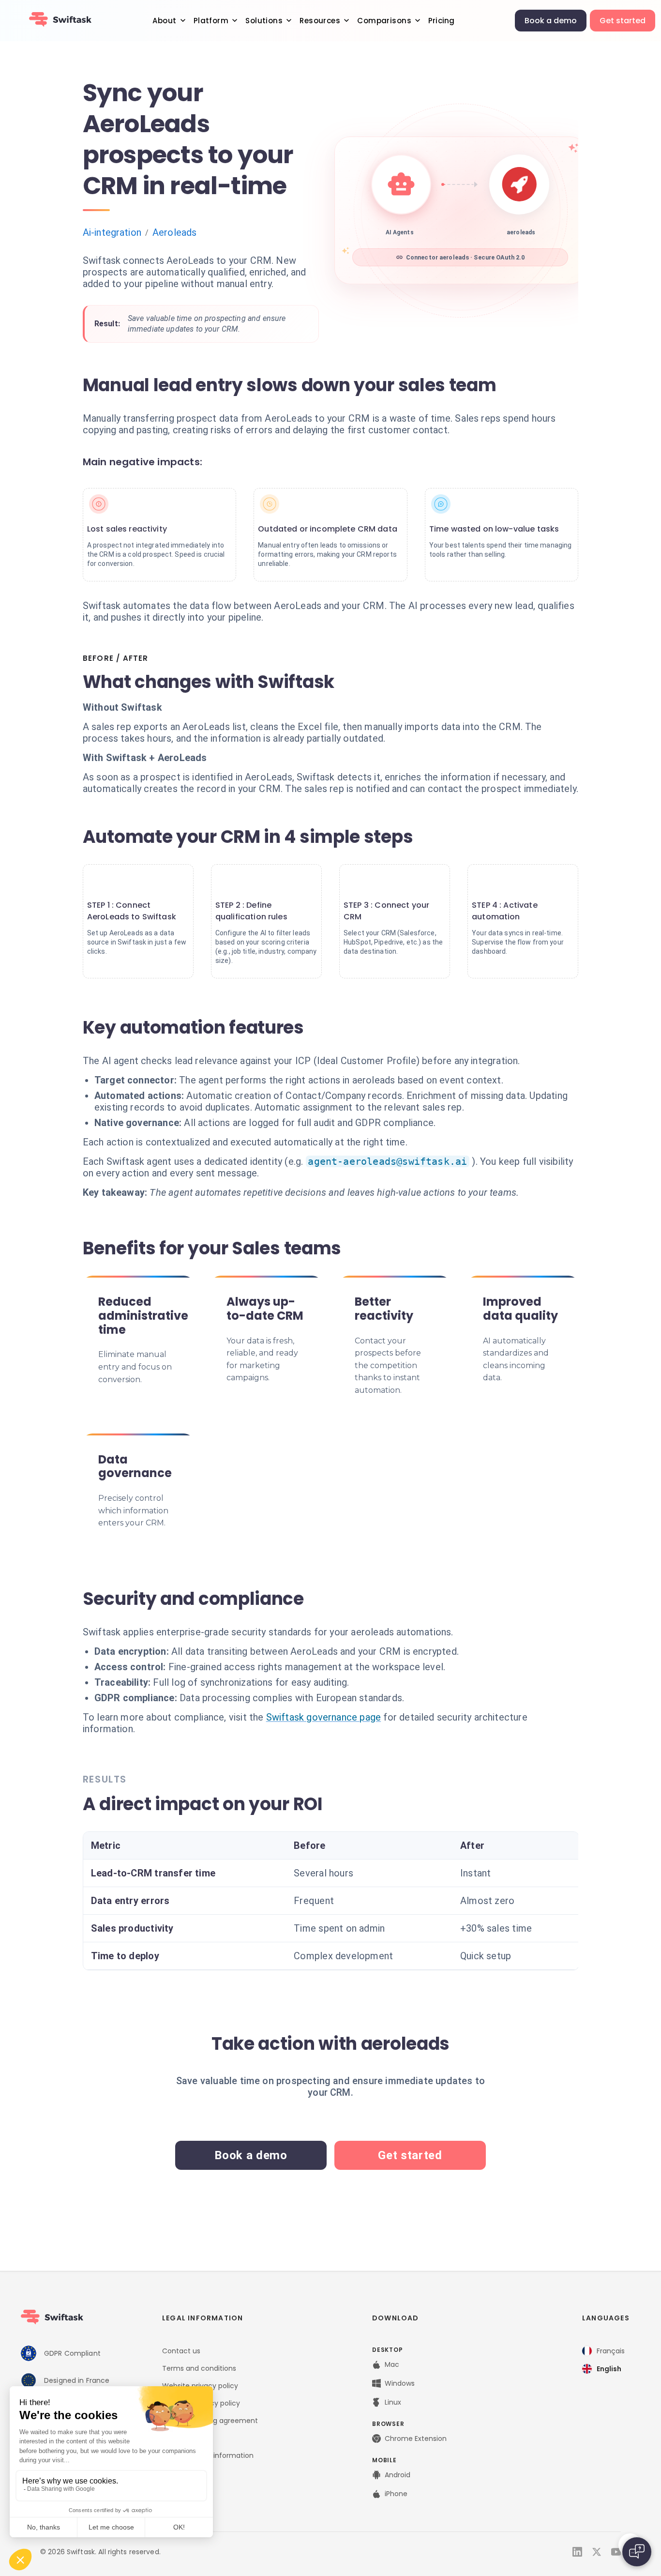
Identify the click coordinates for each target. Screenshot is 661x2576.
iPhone (396, 2494)
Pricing (441, 21)
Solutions (264, 21)
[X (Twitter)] (597, 2552)
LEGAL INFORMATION (203, 2318)
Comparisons (384, 21)
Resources (320, 21)
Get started (623, 21)
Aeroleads (174, 232)
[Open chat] (637, 2552)
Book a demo (551, 21)
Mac (392, 2364)
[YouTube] (616, 2552)
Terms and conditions (199, 2368)
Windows (400, 2383)
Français (611, 2351)
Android (398, 2475)
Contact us (181, 2351)
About (164, 21)
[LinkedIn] (577, 2552)
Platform (211, 21)
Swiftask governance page (324, 1717)
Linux (393, 2402)
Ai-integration (112, 232)
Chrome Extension (416, 2439)
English (609, 2369)
